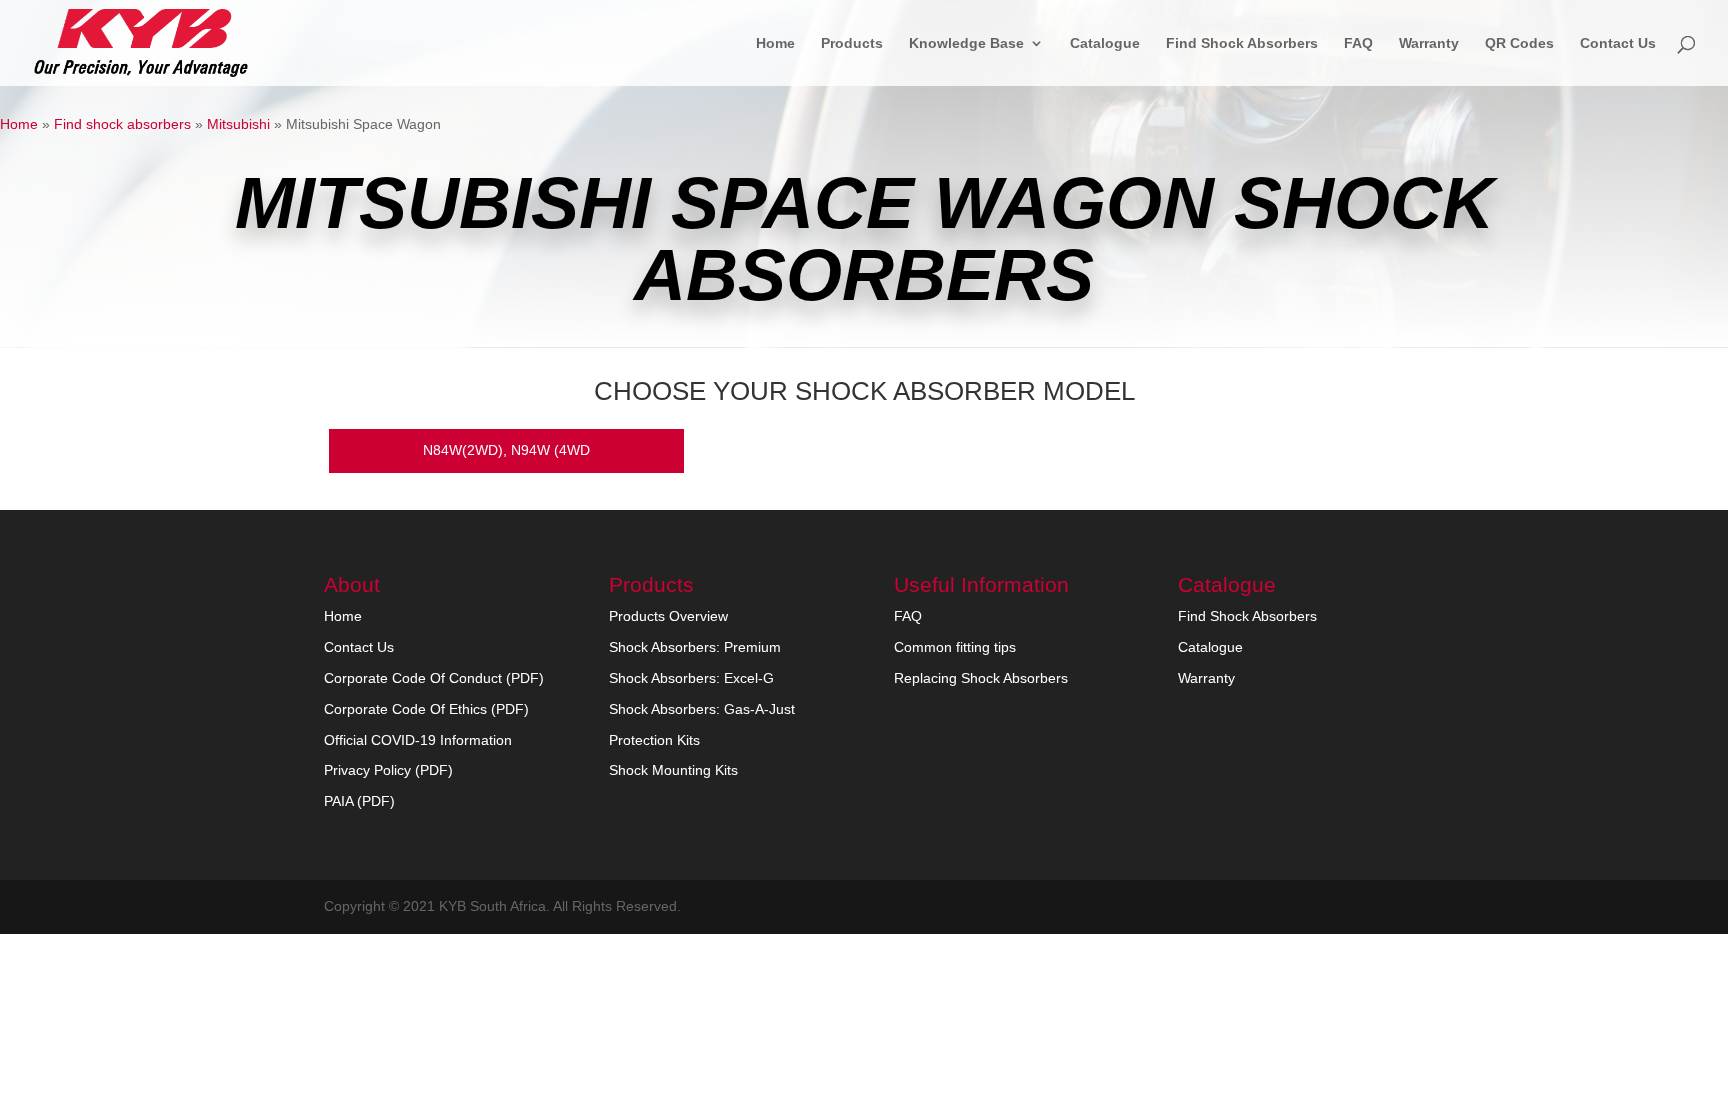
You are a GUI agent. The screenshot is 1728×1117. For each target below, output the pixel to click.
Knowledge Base (966, 43)
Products (852, 43)
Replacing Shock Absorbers (981, 678)
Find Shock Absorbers (1242, 43)
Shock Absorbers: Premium (695, 647)
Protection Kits (654, 740)
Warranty (1429, 43)
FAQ (1358, 43)
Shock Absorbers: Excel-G (691, 678)
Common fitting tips (955, 647)
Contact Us (1618, 43)
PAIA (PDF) (359, 801)
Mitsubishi (238, 124)
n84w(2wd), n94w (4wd (506, 450)
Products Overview (668, 616)
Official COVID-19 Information (418, 740)
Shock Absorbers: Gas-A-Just (702, 709)
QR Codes (1519, 43)
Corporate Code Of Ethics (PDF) (426, 709)
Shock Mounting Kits (673, 770)
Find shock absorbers (122, 124)
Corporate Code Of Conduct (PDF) (434, 678)
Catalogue (1105, 43)
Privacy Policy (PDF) (388, 770)
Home (775, 43)
